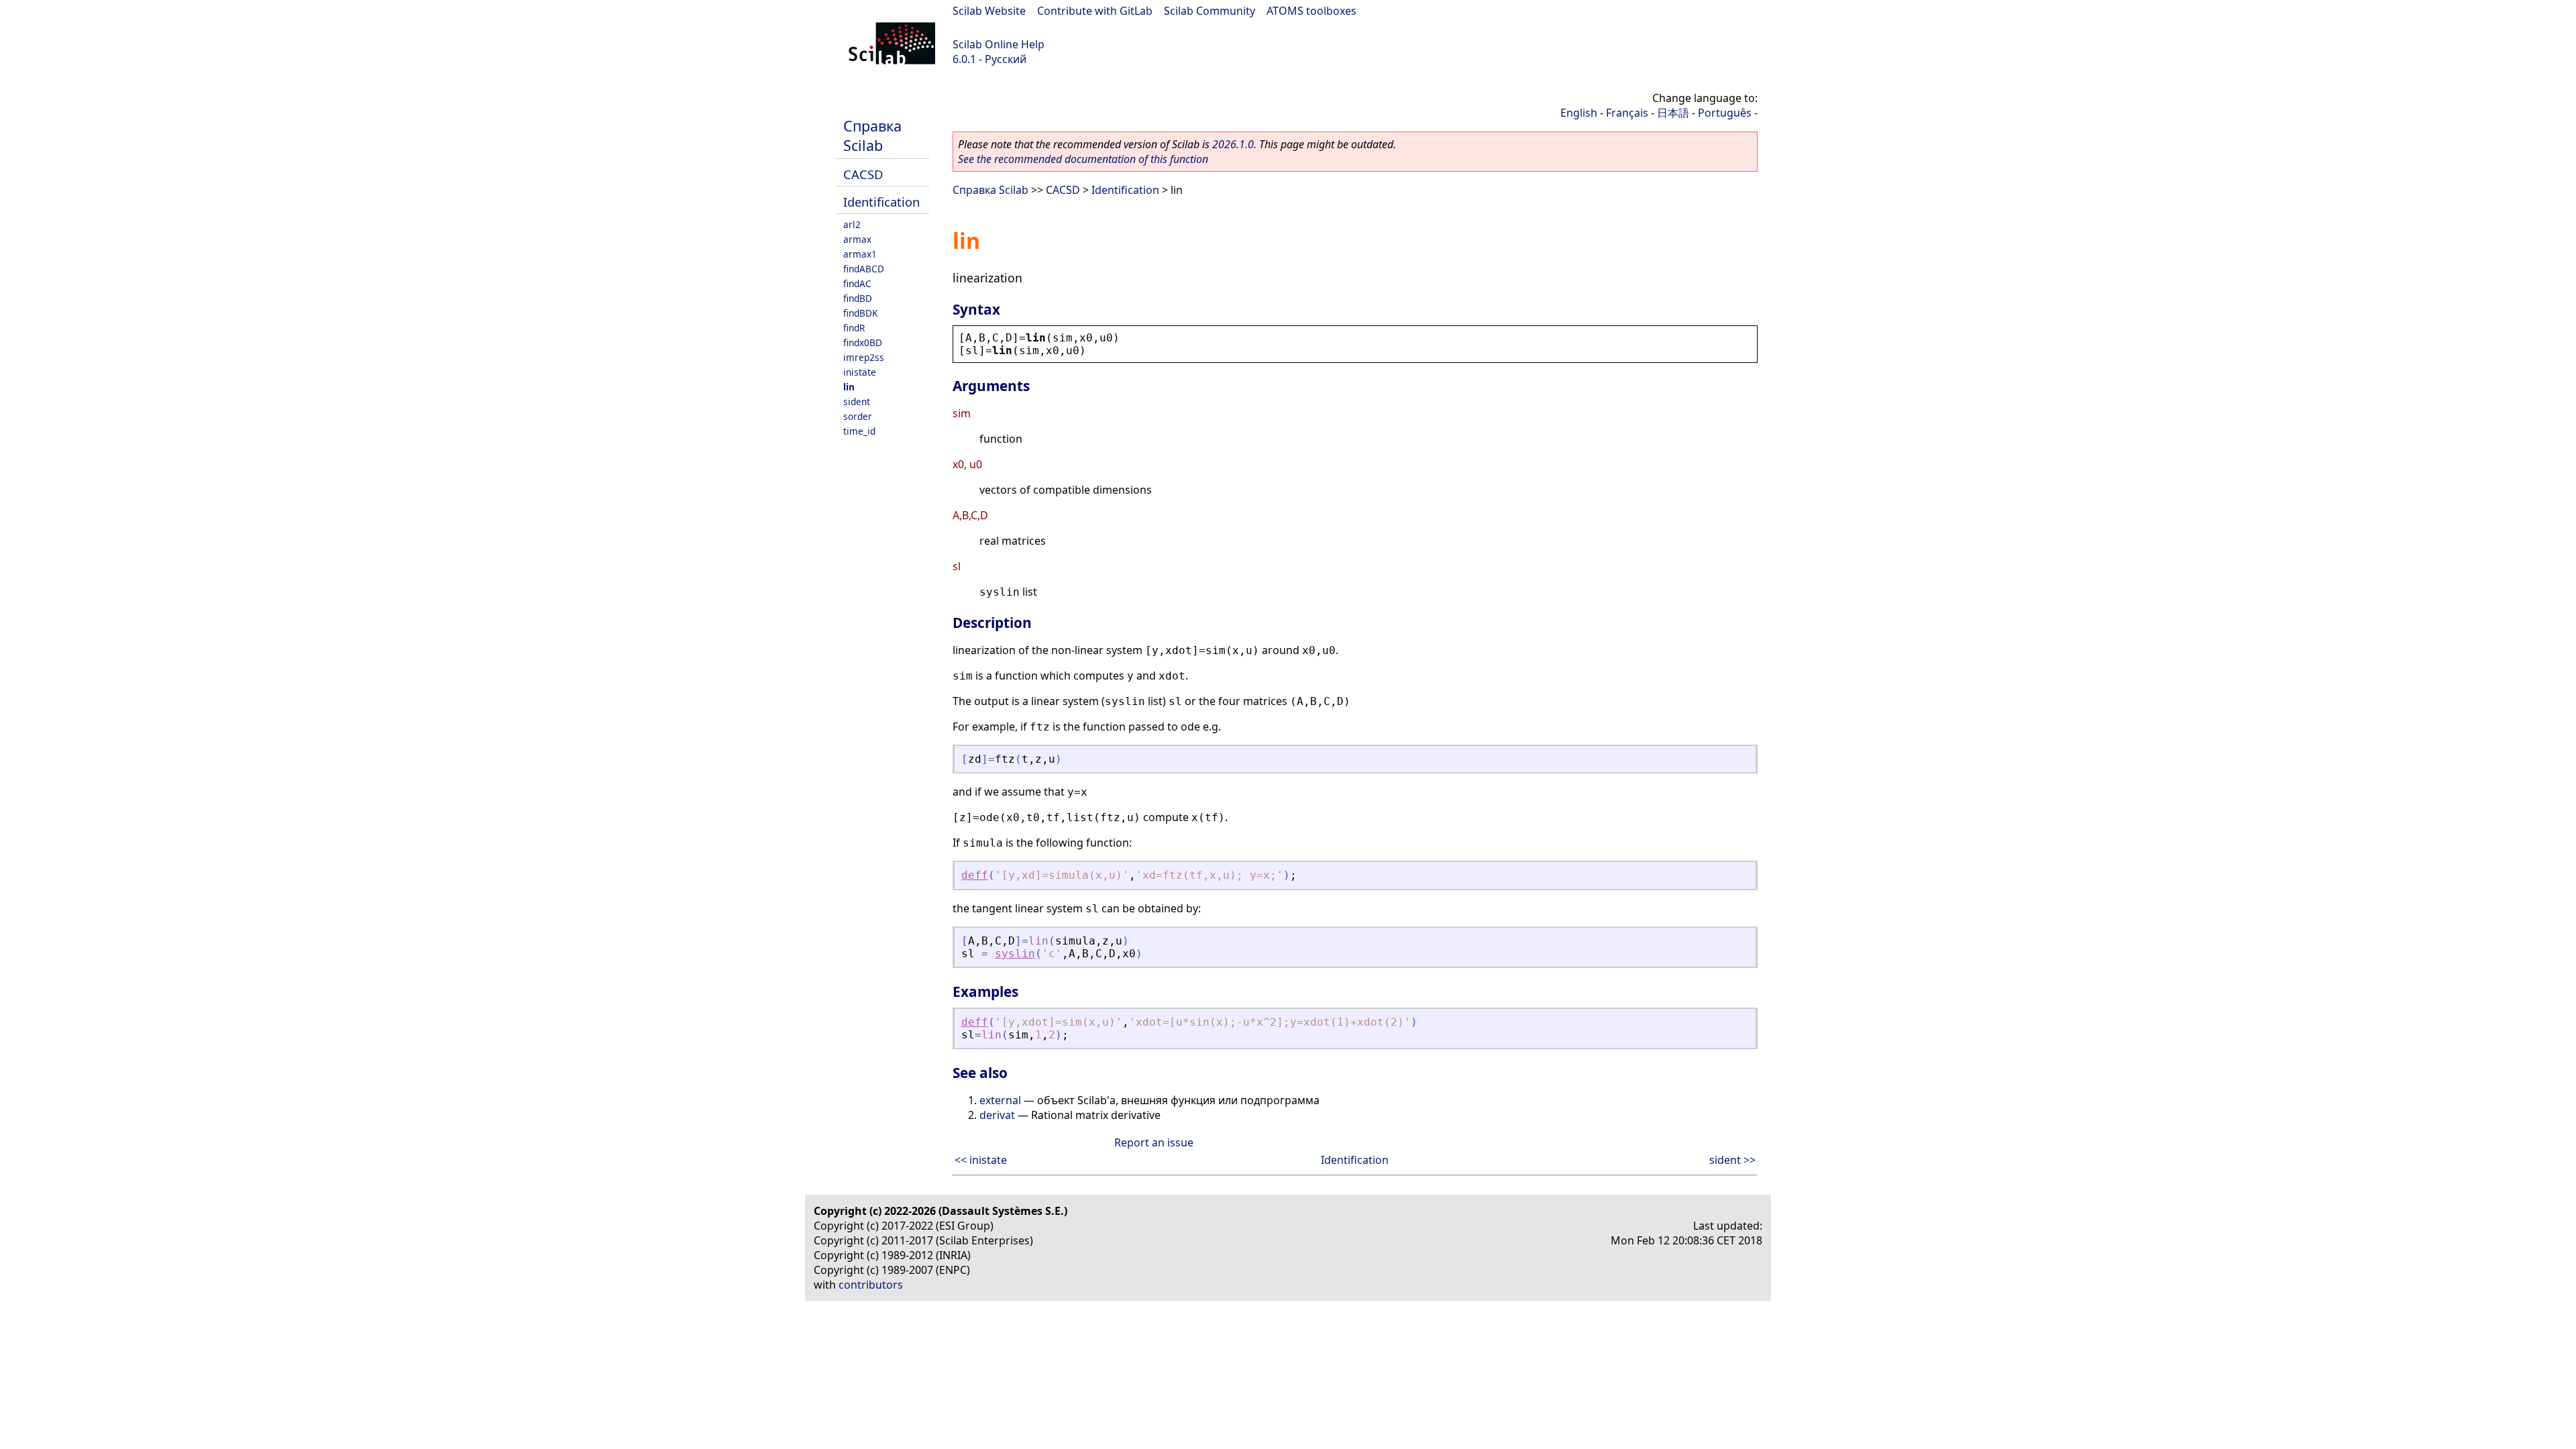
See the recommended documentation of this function (1083, 159)
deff (975, 875)
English (1579, 113)
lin (849, 387)
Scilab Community (1210, 11)
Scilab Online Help (999, 44)
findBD (858, 298)
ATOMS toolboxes (1311, 11)
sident (857, 401)
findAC (857, 283)
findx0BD (863, 342)
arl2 (852, 224)
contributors (871, 1285)
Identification (881, 202)
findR (854, 328)
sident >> (1732, 1160)
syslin (1015, 954)
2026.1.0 (1233, 144)
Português (1725, 113)
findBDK (860, 313)
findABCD (864, 269)
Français (1627, 113)
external (1000, 1100)
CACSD (863, 174)
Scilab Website (989, 11)
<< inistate (981, 1160)
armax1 (860, 254)
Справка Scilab (872, 136)
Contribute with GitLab (1095, 11)
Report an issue (1154, 1142)
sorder (858, 416)
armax (857, 239)
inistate (860, 372)
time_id (859, 431)
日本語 (1673, 113)
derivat (997, 1115)
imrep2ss (864, 357)
